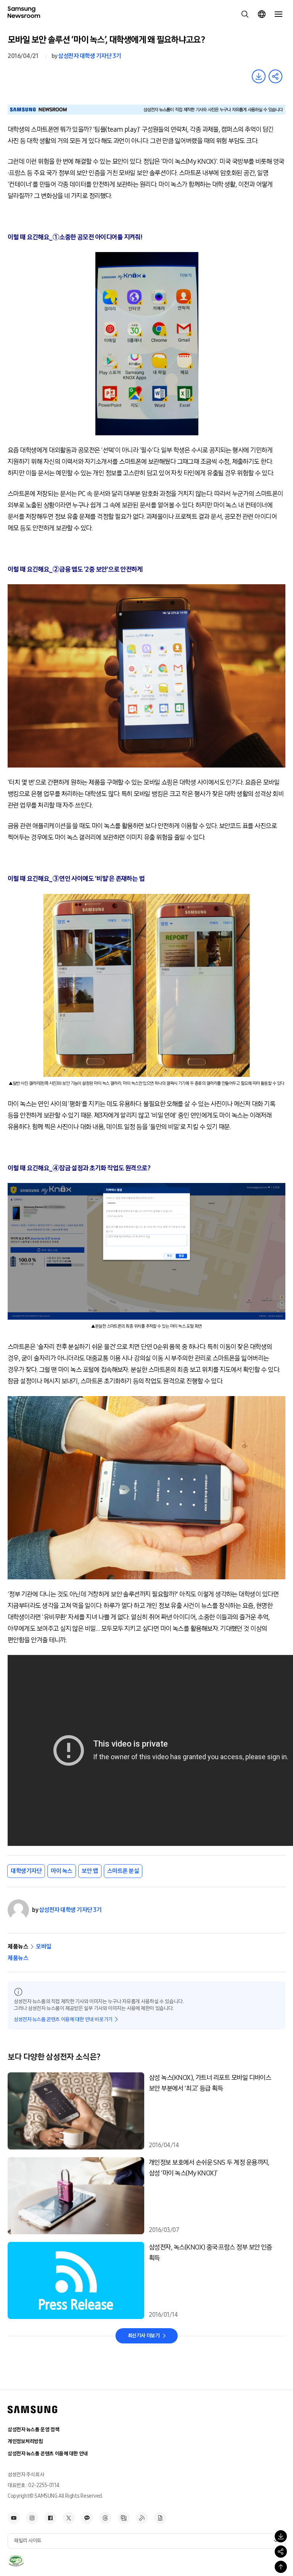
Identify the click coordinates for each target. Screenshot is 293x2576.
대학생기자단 (26, 1871)
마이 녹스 (62, 1871)
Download (259, 76)
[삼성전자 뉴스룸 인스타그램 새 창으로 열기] (32, 2518)
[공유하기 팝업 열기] (281, 2552)
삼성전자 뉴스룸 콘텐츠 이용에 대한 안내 (48, 2454)
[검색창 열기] (245, 14)
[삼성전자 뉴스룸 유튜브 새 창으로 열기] (14, 2518)
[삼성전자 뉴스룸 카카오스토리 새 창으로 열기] (87, 2518)
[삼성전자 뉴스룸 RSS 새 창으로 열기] (142, 2518)
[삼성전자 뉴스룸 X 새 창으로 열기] (69, 2518)
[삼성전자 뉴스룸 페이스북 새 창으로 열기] (50, 2518)
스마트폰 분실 (123, 1871)
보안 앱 (90, 1871)
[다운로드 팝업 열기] (281, 2536)
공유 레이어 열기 (275, 76)
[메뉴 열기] (279, 14)
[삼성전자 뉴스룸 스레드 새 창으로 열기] (105, 2518)
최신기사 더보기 (144, 2336)
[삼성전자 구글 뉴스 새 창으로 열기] (160, 2518)
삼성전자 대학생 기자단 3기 (89, 56)
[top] (281, 2567)
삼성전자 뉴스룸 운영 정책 (33, 2430)
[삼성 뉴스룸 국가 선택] (262, 14)
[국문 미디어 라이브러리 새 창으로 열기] (124, 2518)
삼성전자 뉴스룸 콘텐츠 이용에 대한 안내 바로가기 (63, 2019)
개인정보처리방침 (25, 2441)
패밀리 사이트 (28, 2541)
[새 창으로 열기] (16, 2561)
